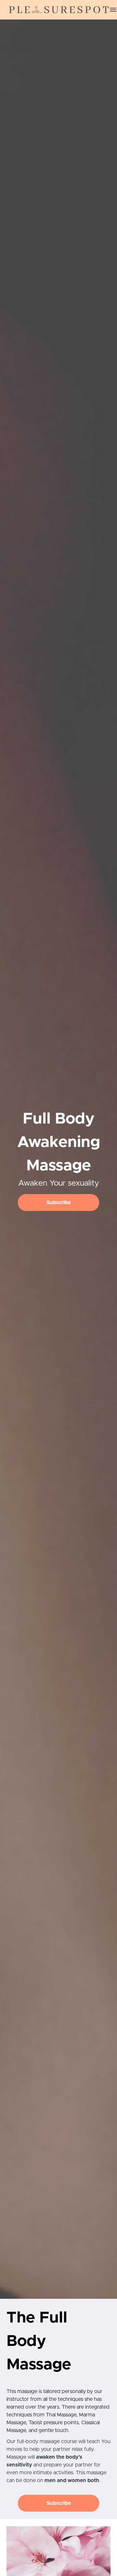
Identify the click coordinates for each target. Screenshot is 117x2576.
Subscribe (59, 1203)
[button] (113, 10)
